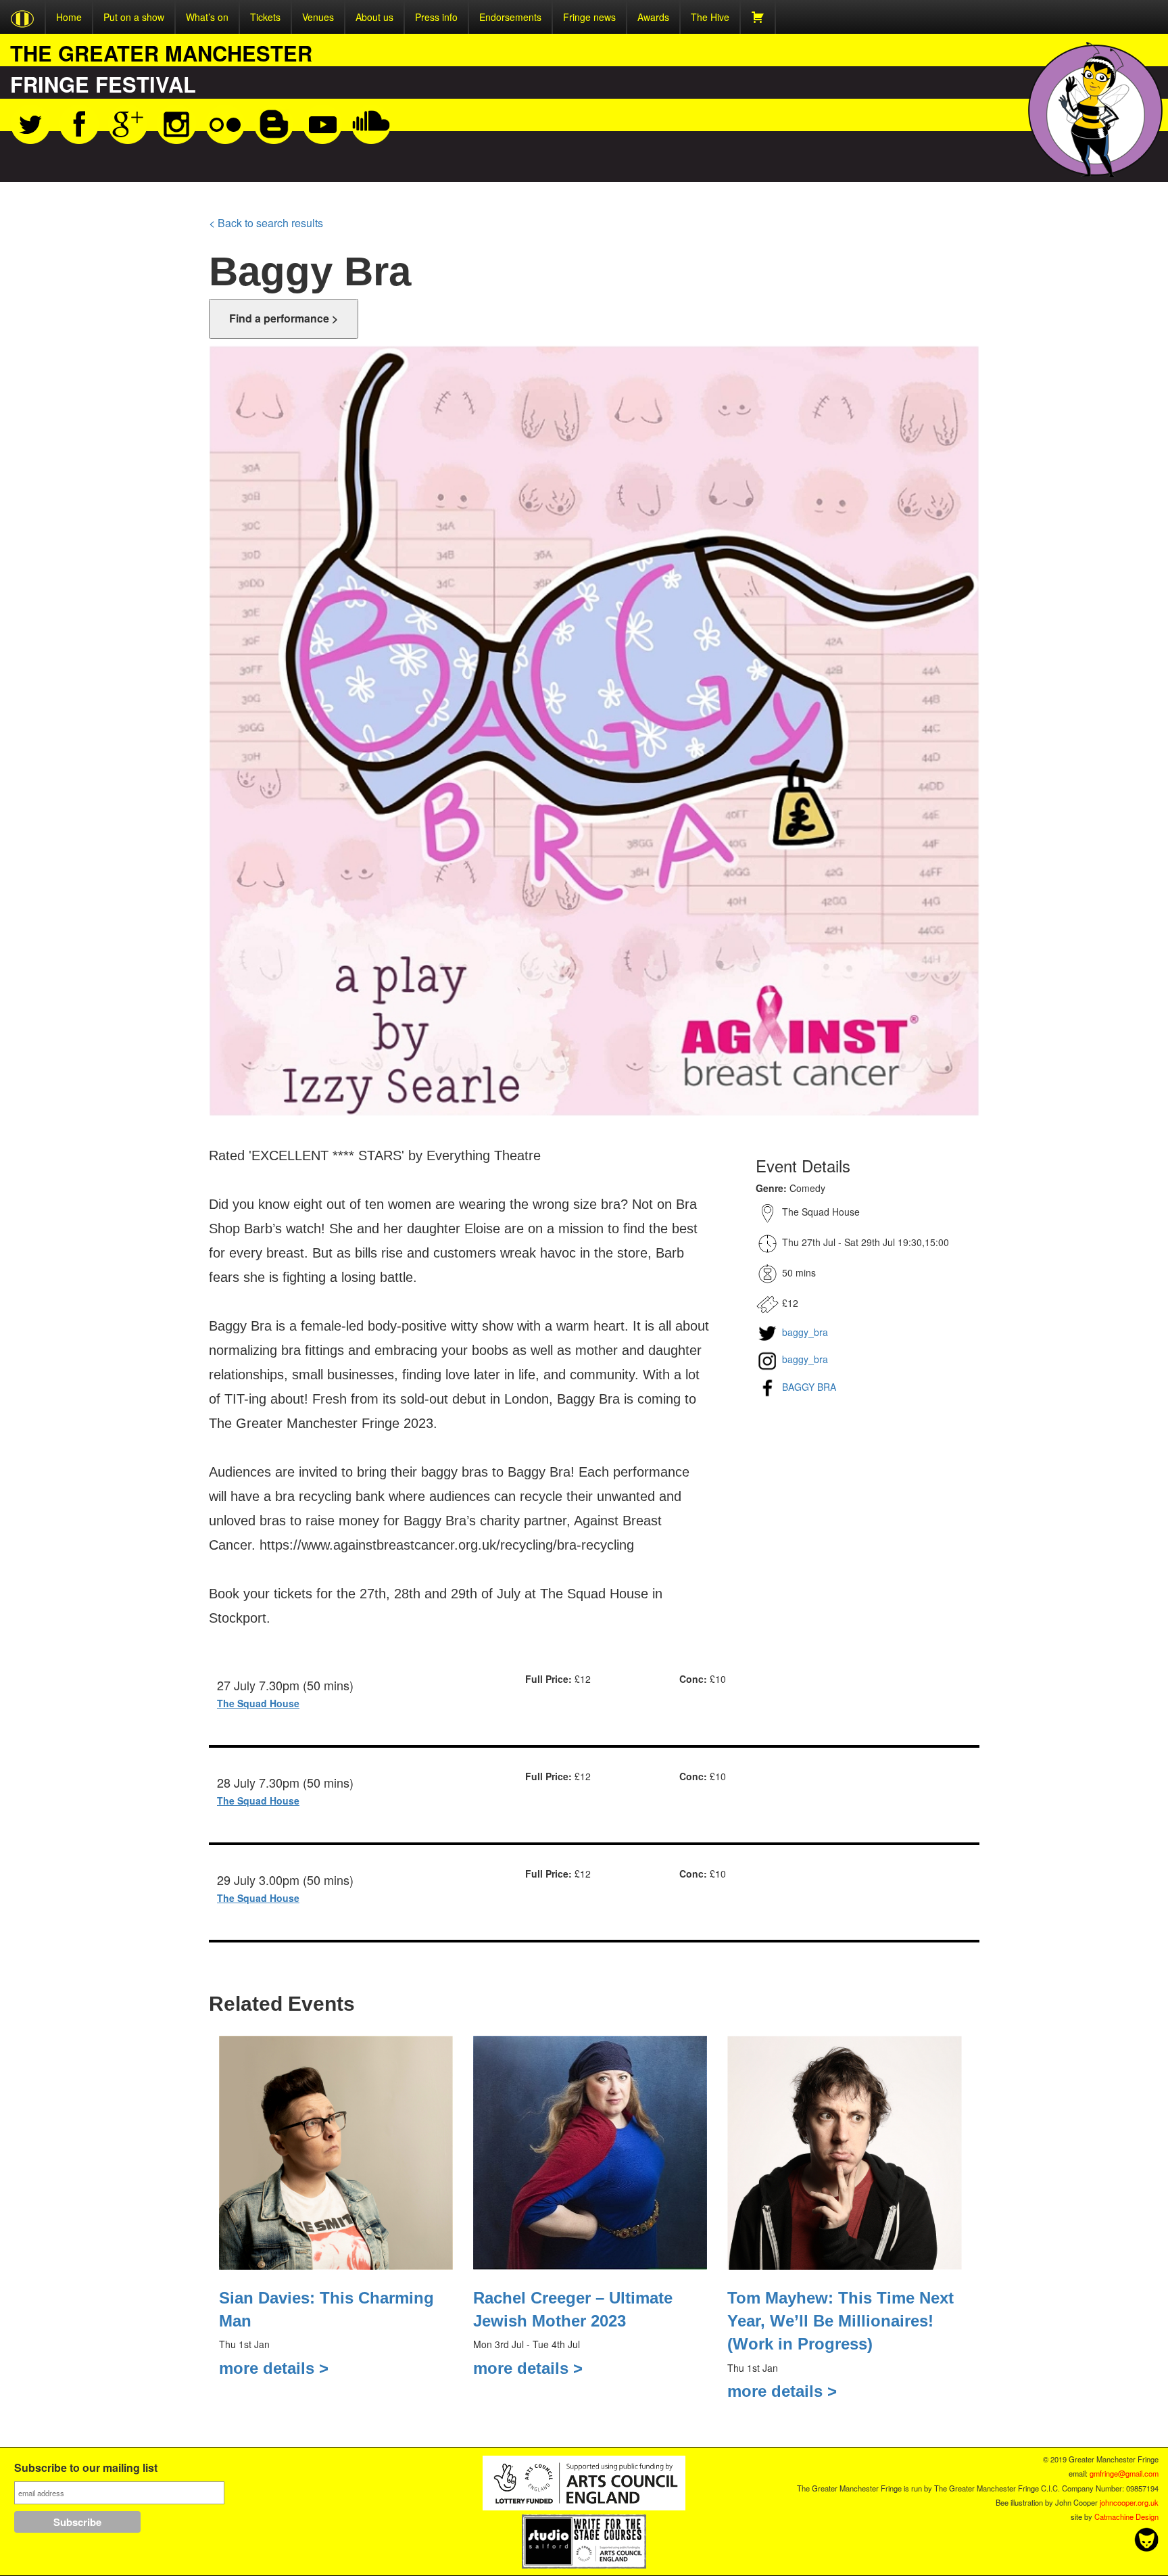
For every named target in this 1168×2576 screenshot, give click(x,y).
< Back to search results (266, 223)
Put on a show (134, 17)
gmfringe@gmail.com (1124, 2473)
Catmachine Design (1126, 2517)
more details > (274, 2368)
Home (69, 17)
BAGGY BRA (808, 1387)
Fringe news (589, 17)
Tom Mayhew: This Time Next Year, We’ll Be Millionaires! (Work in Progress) (841, 2321)
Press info (436, 17)
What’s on (207, 17)
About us (374, 17)
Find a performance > (284, 318)
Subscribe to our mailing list (86, 2469)
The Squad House (258, 1703)
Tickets (265, 17)
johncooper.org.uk (1129, 2502)
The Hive (710, 17)
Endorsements (510, 17)
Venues (318, 17)
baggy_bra (804, 1332)
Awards (653, 17)
